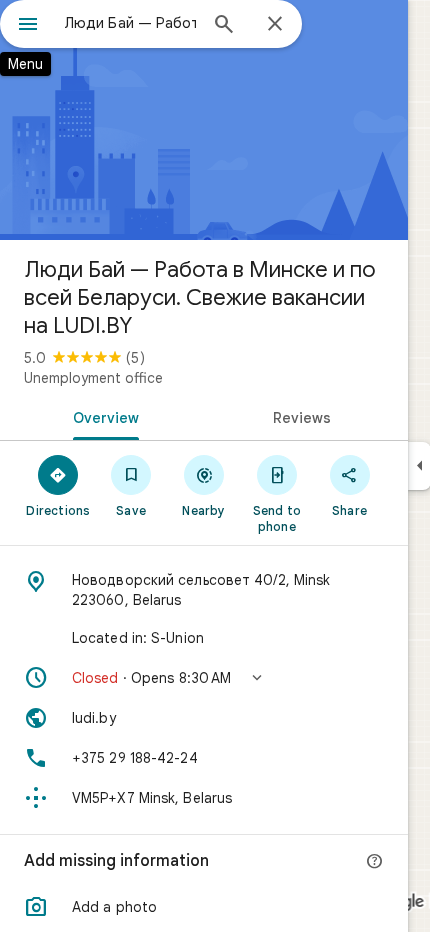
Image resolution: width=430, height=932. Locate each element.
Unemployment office (93, 378)
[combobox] (130, 23)
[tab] (102, 416)
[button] (204, 678)
